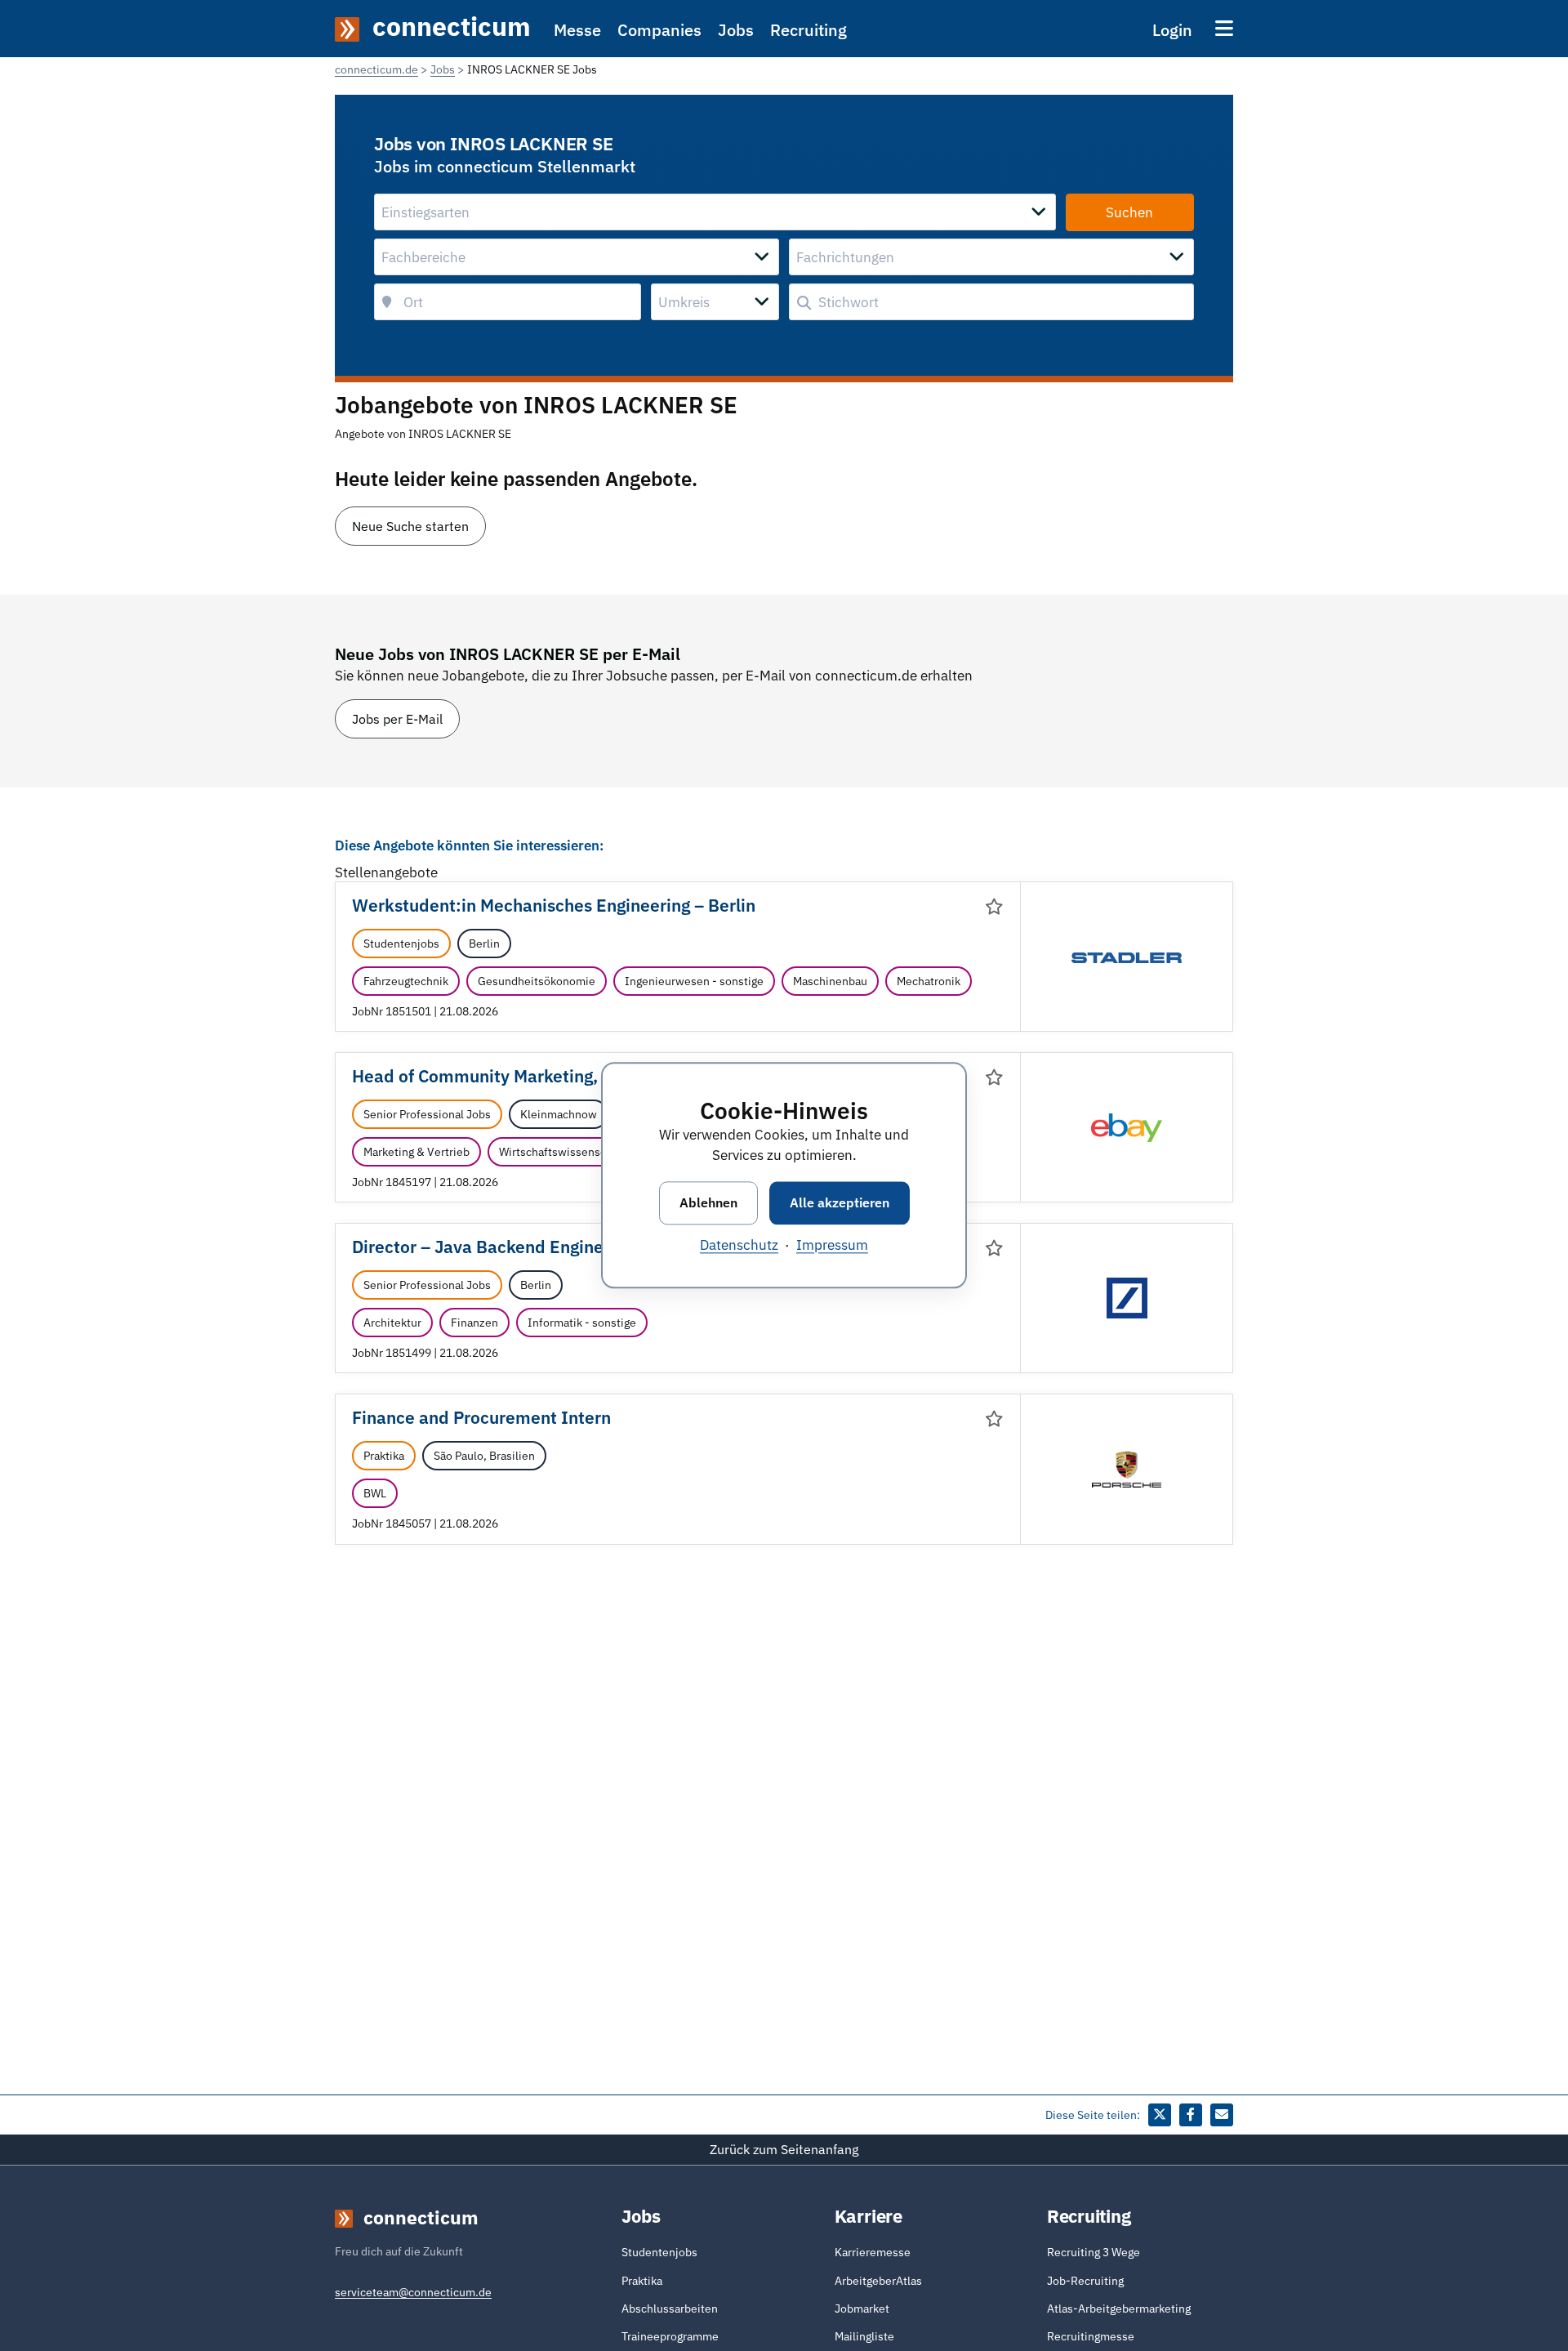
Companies (659, 30)
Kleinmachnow (559, 1114)
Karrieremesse (873, 2252)
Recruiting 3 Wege (1094, 2252)
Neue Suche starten (410, 526)
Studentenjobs (401, 944)
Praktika (384, 1456)
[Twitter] (1160, 2115)
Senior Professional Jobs (427, 1114)
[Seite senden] (1222, 2115)
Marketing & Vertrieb (416, 1152)
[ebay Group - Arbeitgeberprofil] (1127, 1126)
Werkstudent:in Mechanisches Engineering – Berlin (554, 906)
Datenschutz (739, 1246)
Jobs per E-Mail (397, 719)
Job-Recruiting (1085, 2281)
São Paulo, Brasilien (484, 1456)
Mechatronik (929, 981)
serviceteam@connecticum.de (413, 2292)
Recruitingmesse (1091, 2336)
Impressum (832, 1246)
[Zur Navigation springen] (1224, 28)
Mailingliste (864, 2336)
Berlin (484, 944)
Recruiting (808, 30)
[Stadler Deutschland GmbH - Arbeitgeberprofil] (1127, 957)
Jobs (736, 30)
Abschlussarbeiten (670, 2309)
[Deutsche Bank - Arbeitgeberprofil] (1127, 1297)
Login (1172, 30)
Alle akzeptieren (840, 1202)
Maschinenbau (830, 981)
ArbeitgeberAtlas (878, 2281)
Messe (577, 30)
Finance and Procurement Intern (481, 1418)
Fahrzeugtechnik (406, 981)
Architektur (392, 1323)
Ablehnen (708, 1202)
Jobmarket (862, 2309)
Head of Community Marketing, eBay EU (510, 1076)
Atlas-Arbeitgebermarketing (1119, 2309)
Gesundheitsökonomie (537, 981)
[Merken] (994, 907)
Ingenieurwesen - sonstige (694, 981)
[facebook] (1191, 2115)
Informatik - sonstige (582, 1323)
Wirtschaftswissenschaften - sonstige (596, 1152)
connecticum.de (376, 69)
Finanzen (474, 1323)
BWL (375, 1493)
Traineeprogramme (670, 2336)
